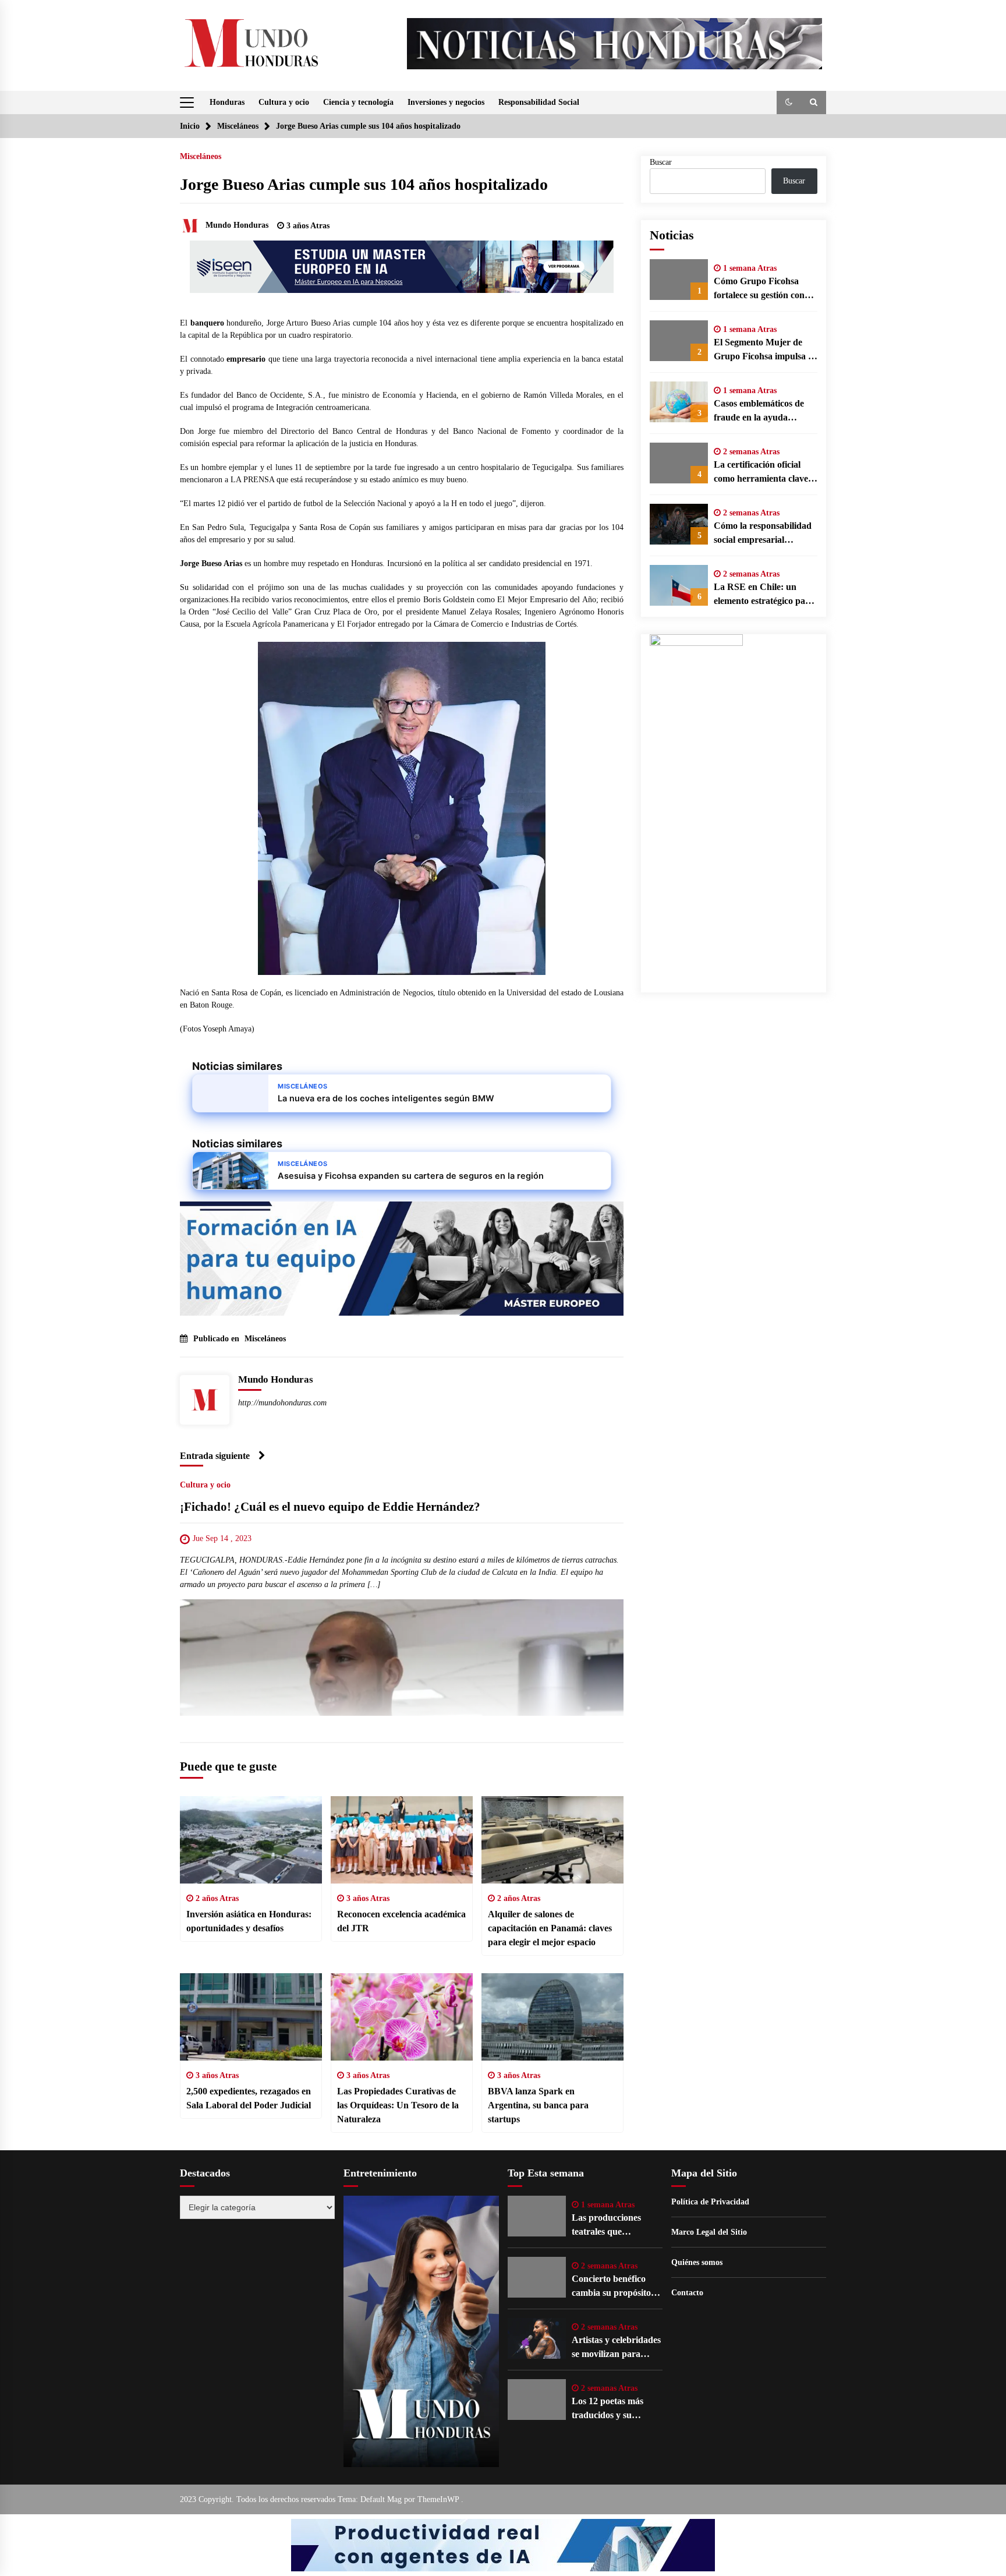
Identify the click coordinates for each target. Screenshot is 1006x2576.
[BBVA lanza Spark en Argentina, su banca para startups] (552, 2017)
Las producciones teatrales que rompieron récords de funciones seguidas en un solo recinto (614, 2226)
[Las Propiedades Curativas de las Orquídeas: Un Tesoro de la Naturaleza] (402, 2017)
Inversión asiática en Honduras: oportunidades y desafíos (249, 1921)
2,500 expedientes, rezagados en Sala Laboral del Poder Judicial (249, 2098)
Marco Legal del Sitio (709, 2232)
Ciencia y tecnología (358, 102)
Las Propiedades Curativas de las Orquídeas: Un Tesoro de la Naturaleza (398, 2105)
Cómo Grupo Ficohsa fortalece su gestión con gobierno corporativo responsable (759, 289)
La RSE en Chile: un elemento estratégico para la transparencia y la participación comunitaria (765, 595)
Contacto (687, 2293)
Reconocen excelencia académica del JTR (401, 1921)
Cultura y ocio (284, 102)
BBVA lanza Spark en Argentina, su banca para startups (538, 2105)
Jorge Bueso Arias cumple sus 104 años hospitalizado (364, 184)
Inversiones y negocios (446, 102)
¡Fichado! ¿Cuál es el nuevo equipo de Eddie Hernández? (330, 1507)
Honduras (227, 102)
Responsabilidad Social (539, 102)
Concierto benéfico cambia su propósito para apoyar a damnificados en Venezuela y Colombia (616, 2287)
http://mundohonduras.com (282, 1403)
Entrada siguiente (215, 1456)
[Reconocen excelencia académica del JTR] (402, 1840)
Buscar (661, 162)
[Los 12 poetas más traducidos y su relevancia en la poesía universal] (537, 2400)
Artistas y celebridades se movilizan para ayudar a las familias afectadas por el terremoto (616, 2348)
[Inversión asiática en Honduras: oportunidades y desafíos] (251, 1840)
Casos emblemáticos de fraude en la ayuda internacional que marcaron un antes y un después (761, 411)
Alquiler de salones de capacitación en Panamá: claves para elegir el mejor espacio (550, 1928)
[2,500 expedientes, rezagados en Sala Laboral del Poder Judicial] (251, 2017)
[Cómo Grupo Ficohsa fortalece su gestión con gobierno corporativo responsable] (679, 280)
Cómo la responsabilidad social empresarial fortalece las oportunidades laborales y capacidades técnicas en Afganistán (765, 534)
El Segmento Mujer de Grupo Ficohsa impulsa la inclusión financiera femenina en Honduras (764, 350)
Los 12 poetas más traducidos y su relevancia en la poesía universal (616, 2409)
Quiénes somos (697, 2262)
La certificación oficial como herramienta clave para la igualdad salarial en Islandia (761, 473)
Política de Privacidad (710, 2202)
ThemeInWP (439, 2499)
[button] (789, 103)
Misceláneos (201, 156)
